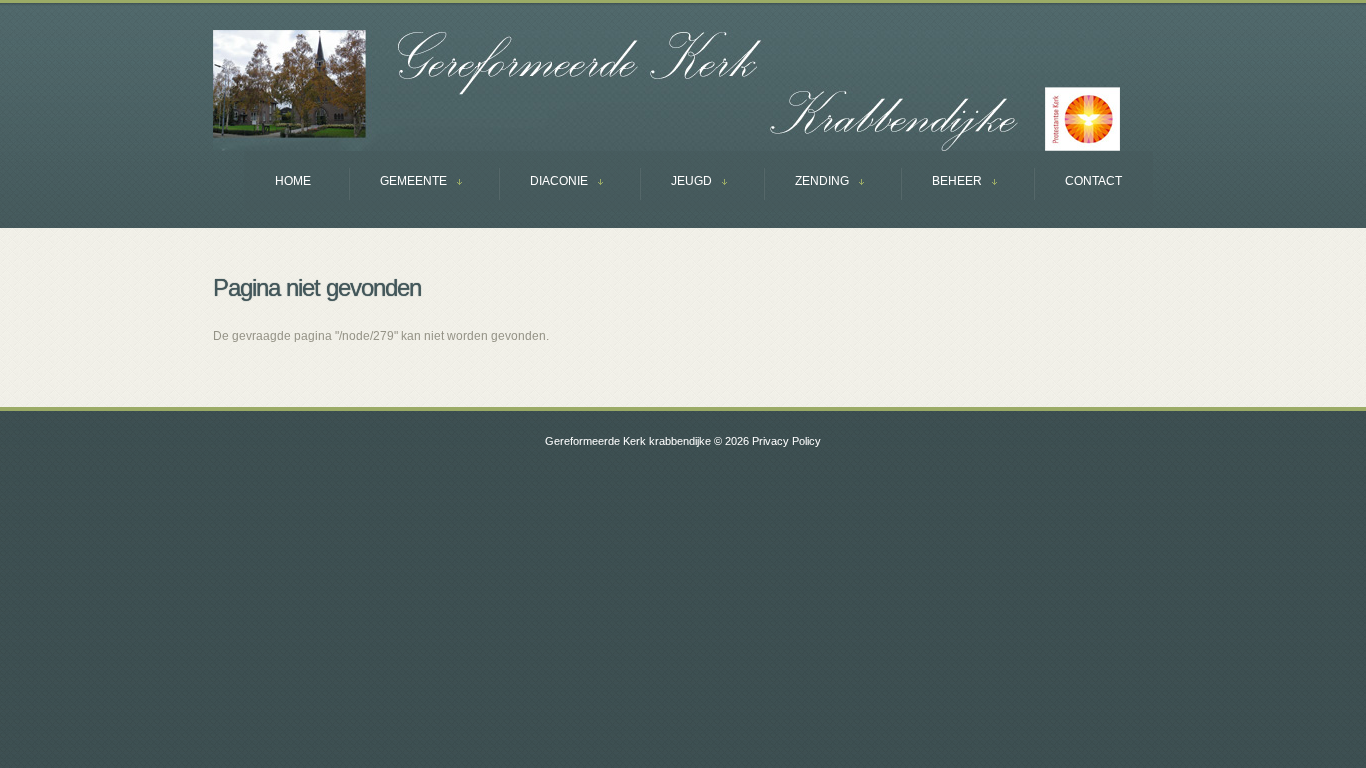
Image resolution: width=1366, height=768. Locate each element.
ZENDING (806, 183)
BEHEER (941, 183)
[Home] (666, 90)
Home (293, 181)
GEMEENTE (398, 183)
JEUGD (676, 183)
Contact (1093, 181)
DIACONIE (543, 183)
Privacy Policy (786, 441)
